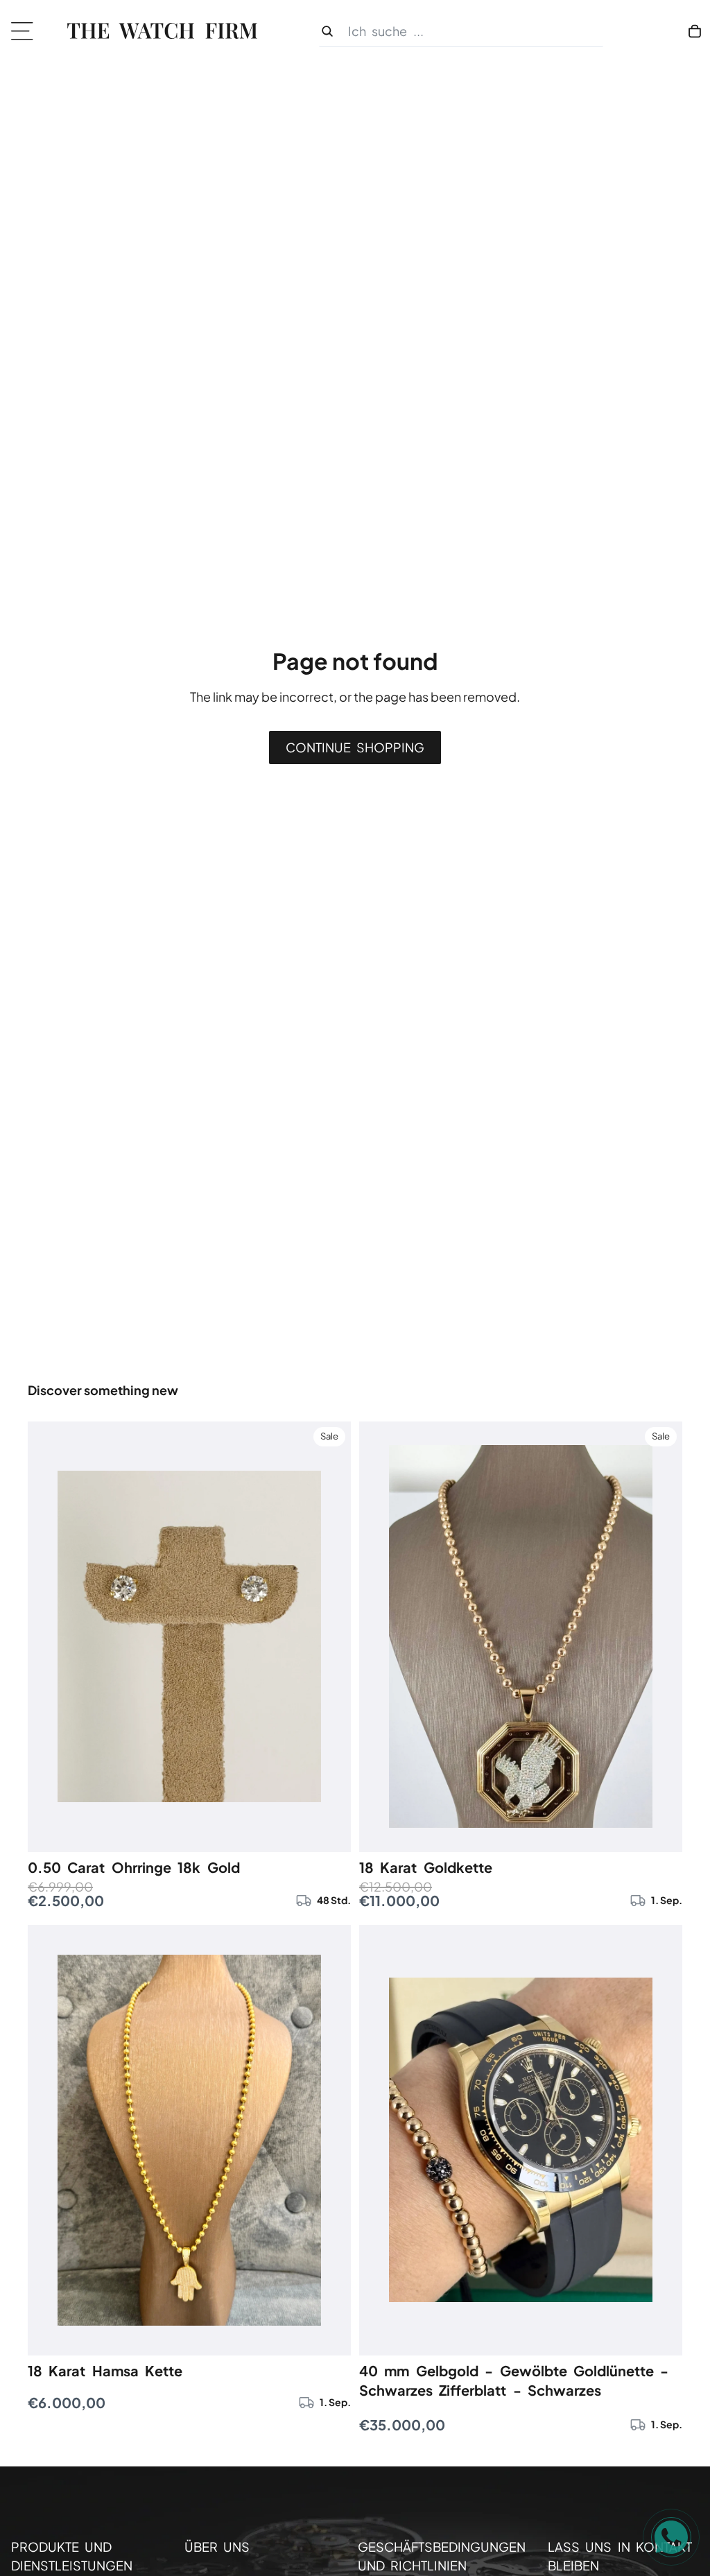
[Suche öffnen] (461, 32)
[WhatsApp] (671, 2537)
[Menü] (27, 31)
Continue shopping (355, 747)
